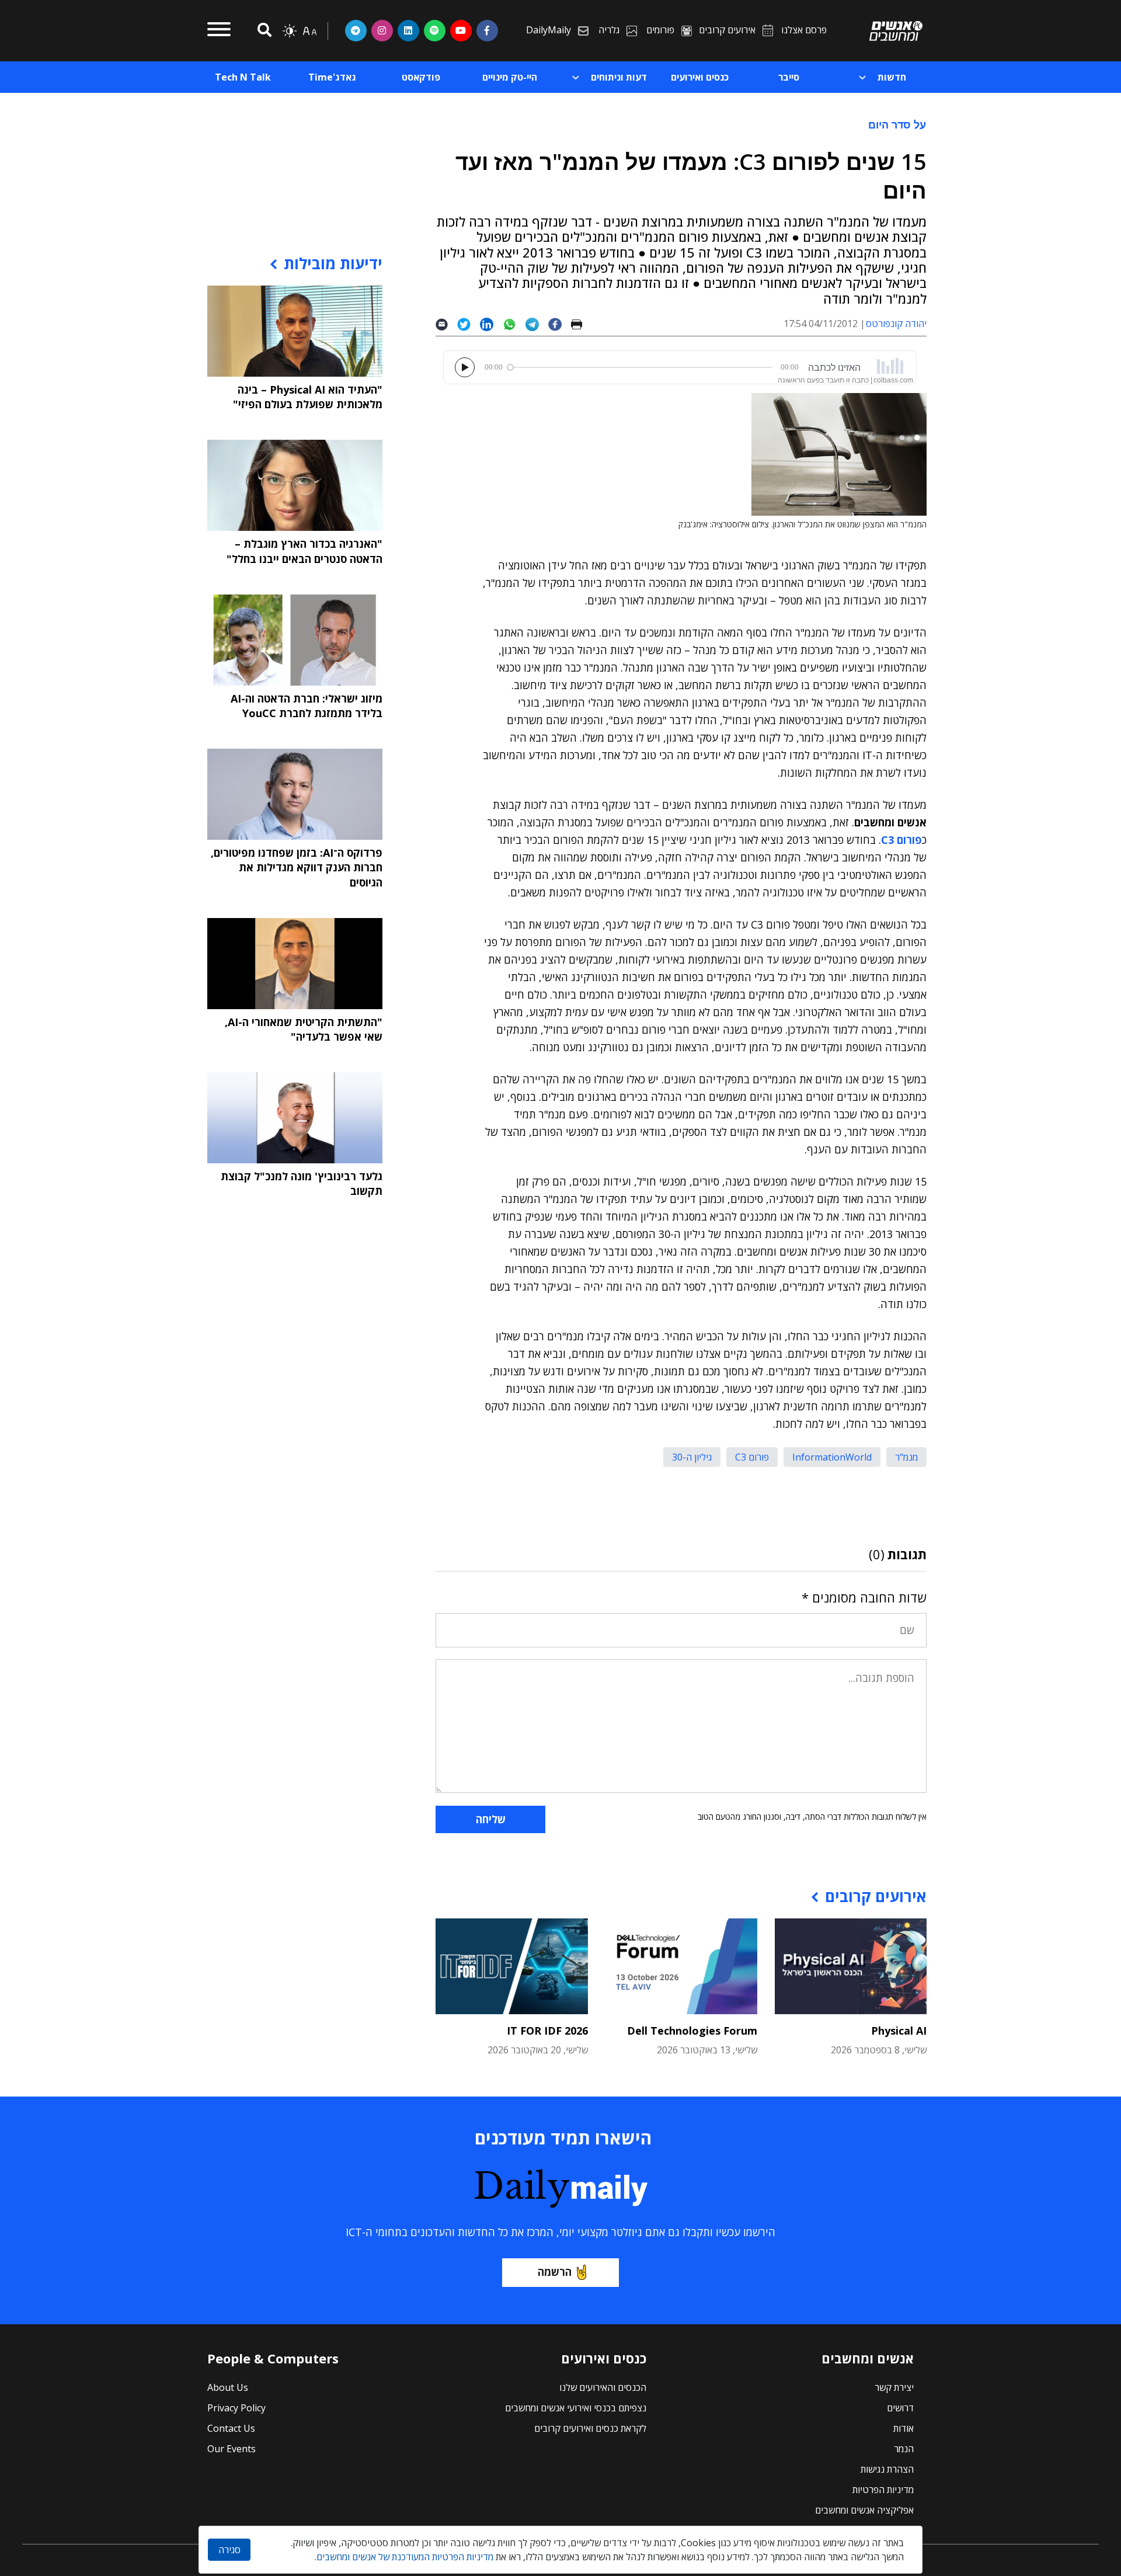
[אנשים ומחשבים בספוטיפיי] (435, 30)
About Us (228, 2387)
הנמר (904, 2449)
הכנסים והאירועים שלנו (603, 2387)
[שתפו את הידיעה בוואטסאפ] (514, 324)
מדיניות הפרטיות (883, 2490)
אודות (904, 2428)
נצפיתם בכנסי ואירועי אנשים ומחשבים (576, 2408)
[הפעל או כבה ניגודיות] (290, 31)
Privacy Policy (236, 2408)
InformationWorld (832, 1457)
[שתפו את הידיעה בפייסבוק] (559, 324)
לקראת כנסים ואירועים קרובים (590, 2428)
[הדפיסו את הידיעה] (581, 324)
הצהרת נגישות (887, 2469)
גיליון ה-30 (692, 1457)
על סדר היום (897, 124)
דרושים (900, 2408)
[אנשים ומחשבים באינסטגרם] (382, 30)
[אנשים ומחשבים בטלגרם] (356, 30)
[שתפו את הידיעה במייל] (446, 324)
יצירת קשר (894, 2387)
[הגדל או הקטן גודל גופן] (309, 31)
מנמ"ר (906, 1457)
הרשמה (555, 2272)
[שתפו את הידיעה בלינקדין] (491, 324)
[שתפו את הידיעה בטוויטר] (469, 324)
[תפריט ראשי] (219, 31)
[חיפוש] (263, 31)
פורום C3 (752, 1457)
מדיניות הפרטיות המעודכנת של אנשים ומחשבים (405, 2557)
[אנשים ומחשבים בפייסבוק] (487, 30)
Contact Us (231, 2428)
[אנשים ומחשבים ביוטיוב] (461, 30)
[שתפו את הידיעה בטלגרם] (537, 324)
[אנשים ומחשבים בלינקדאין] (408, 30)
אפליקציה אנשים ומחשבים (864, 2510)
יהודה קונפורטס (896, 324)
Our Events (231, 2449)
